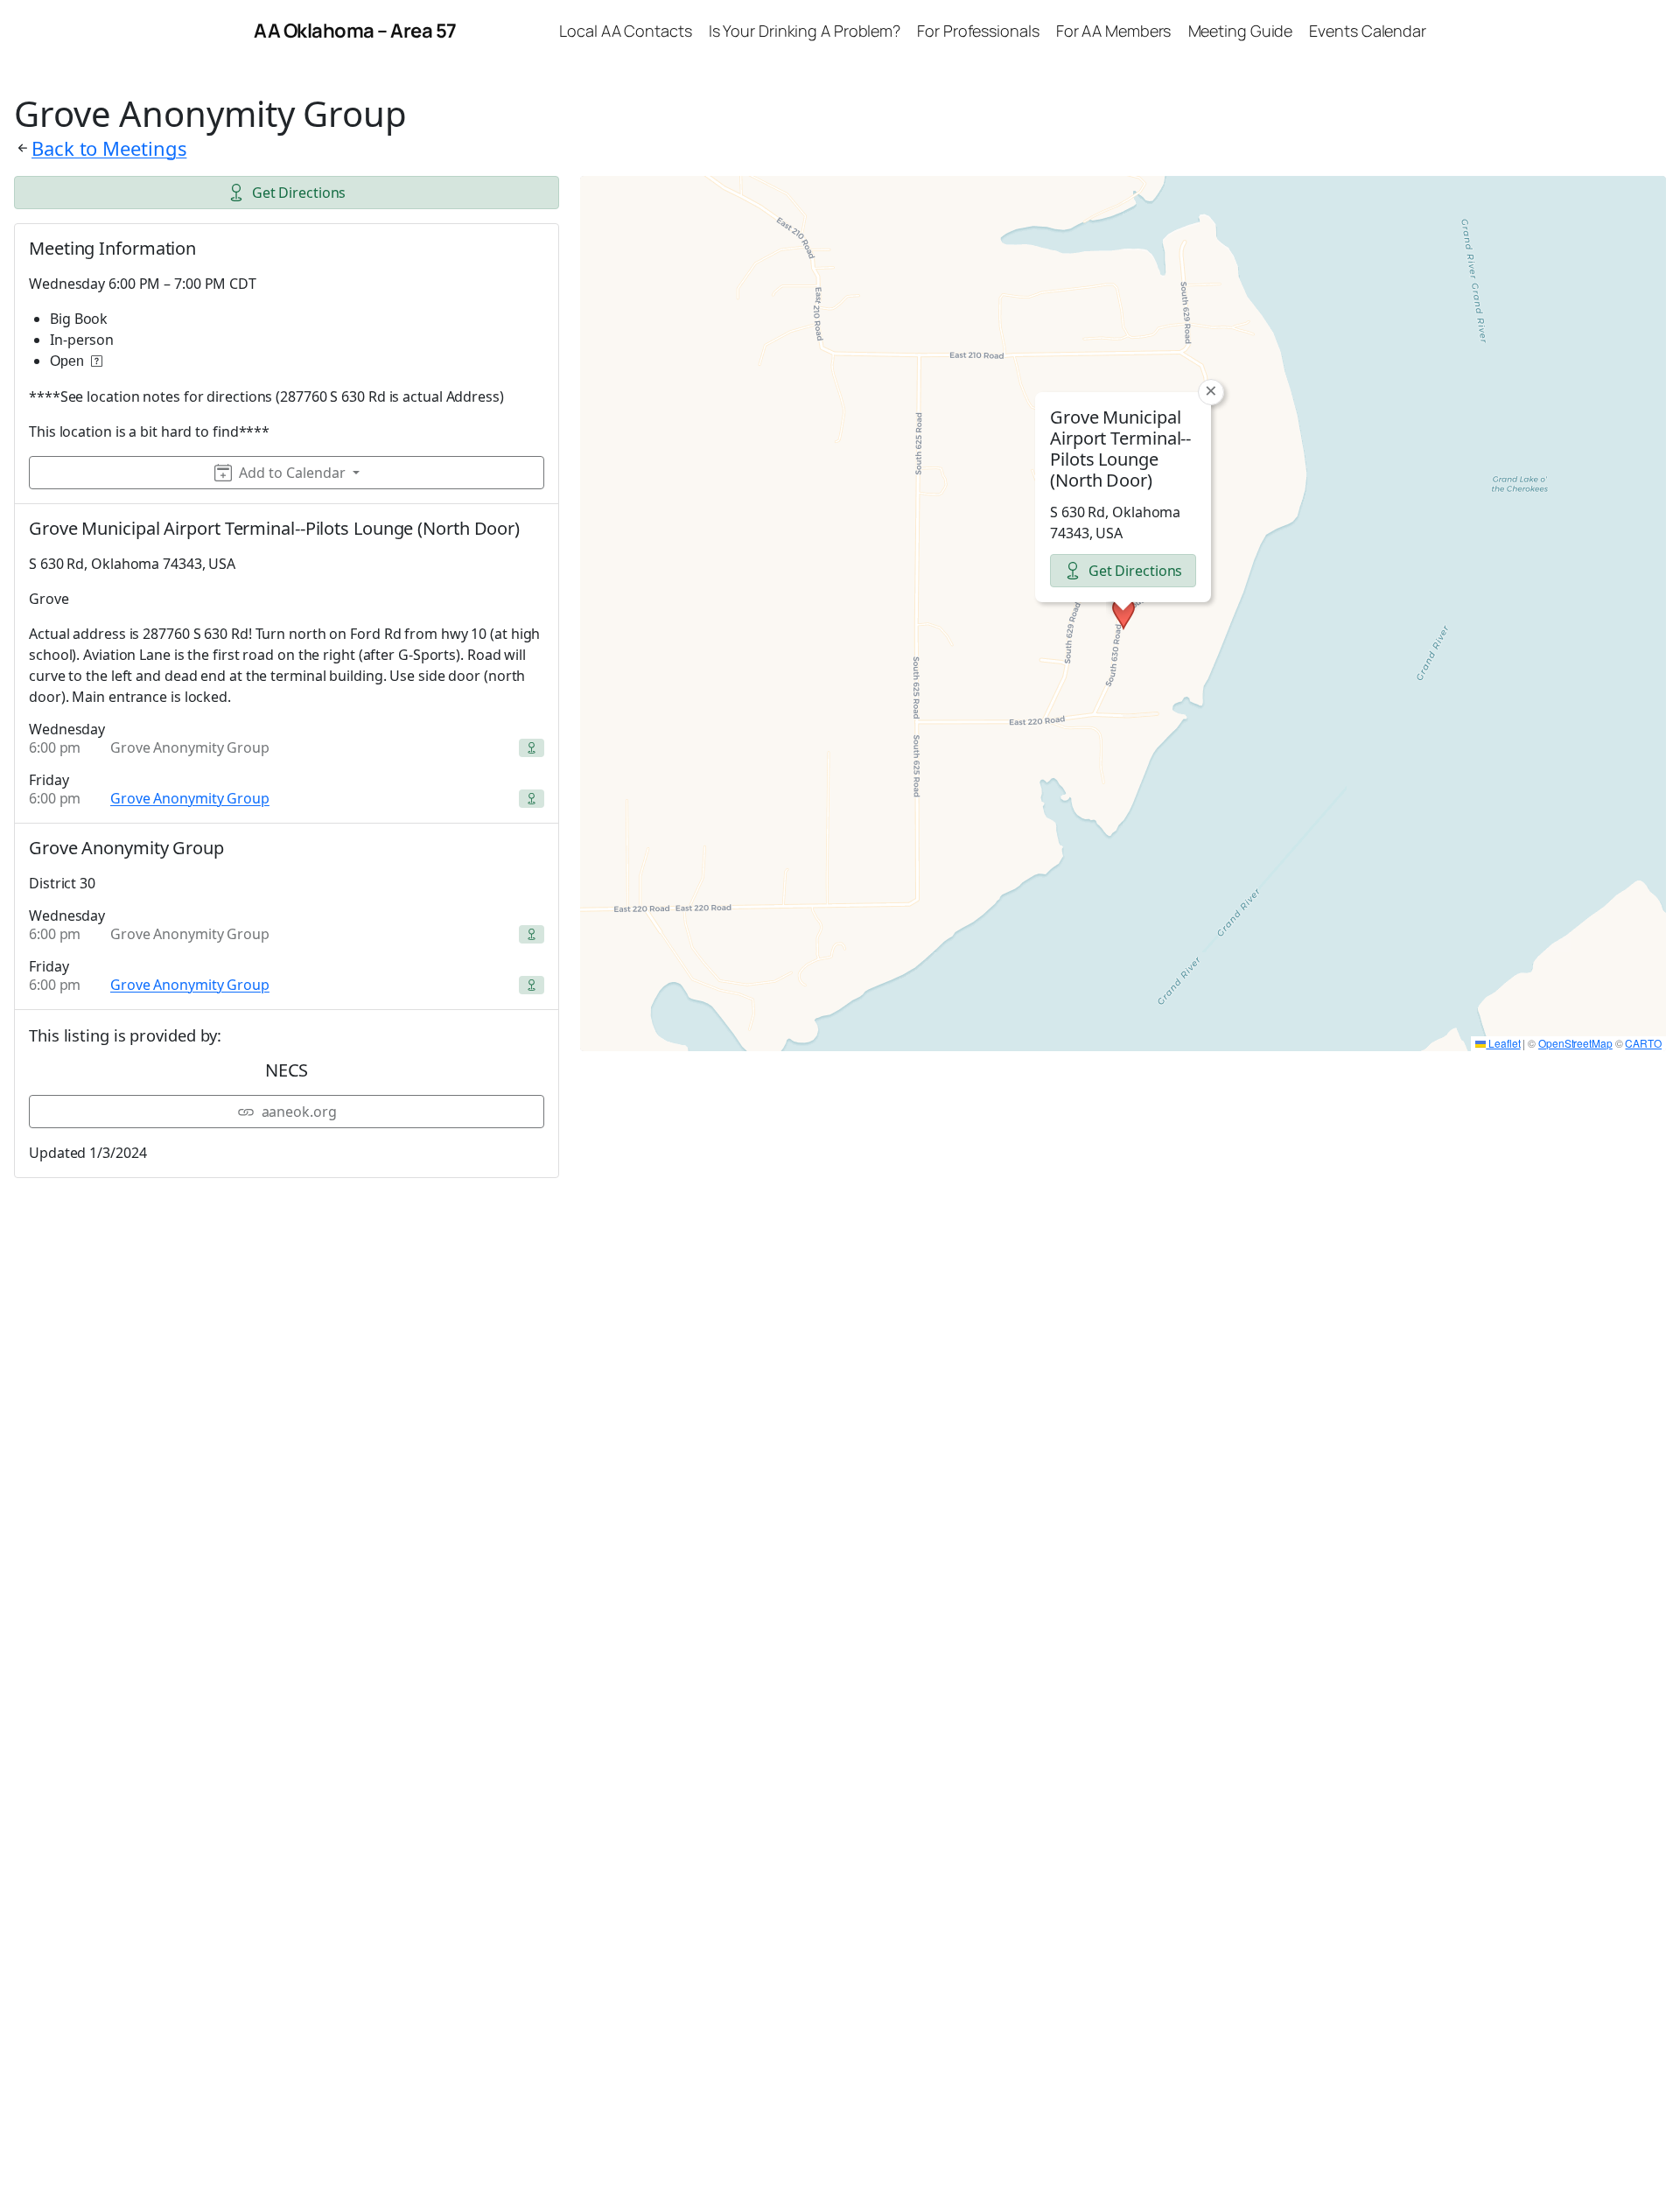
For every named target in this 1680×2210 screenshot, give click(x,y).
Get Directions (299, 193)
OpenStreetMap (1575, 1043)
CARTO (1643, 1043)
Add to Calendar (292, 473)
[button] (1123, 614)
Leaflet (1503, 1043)
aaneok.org (299, 1112)
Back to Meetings (109, 148)
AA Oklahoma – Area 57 (355, 31)
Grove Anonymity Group (190, 798)
